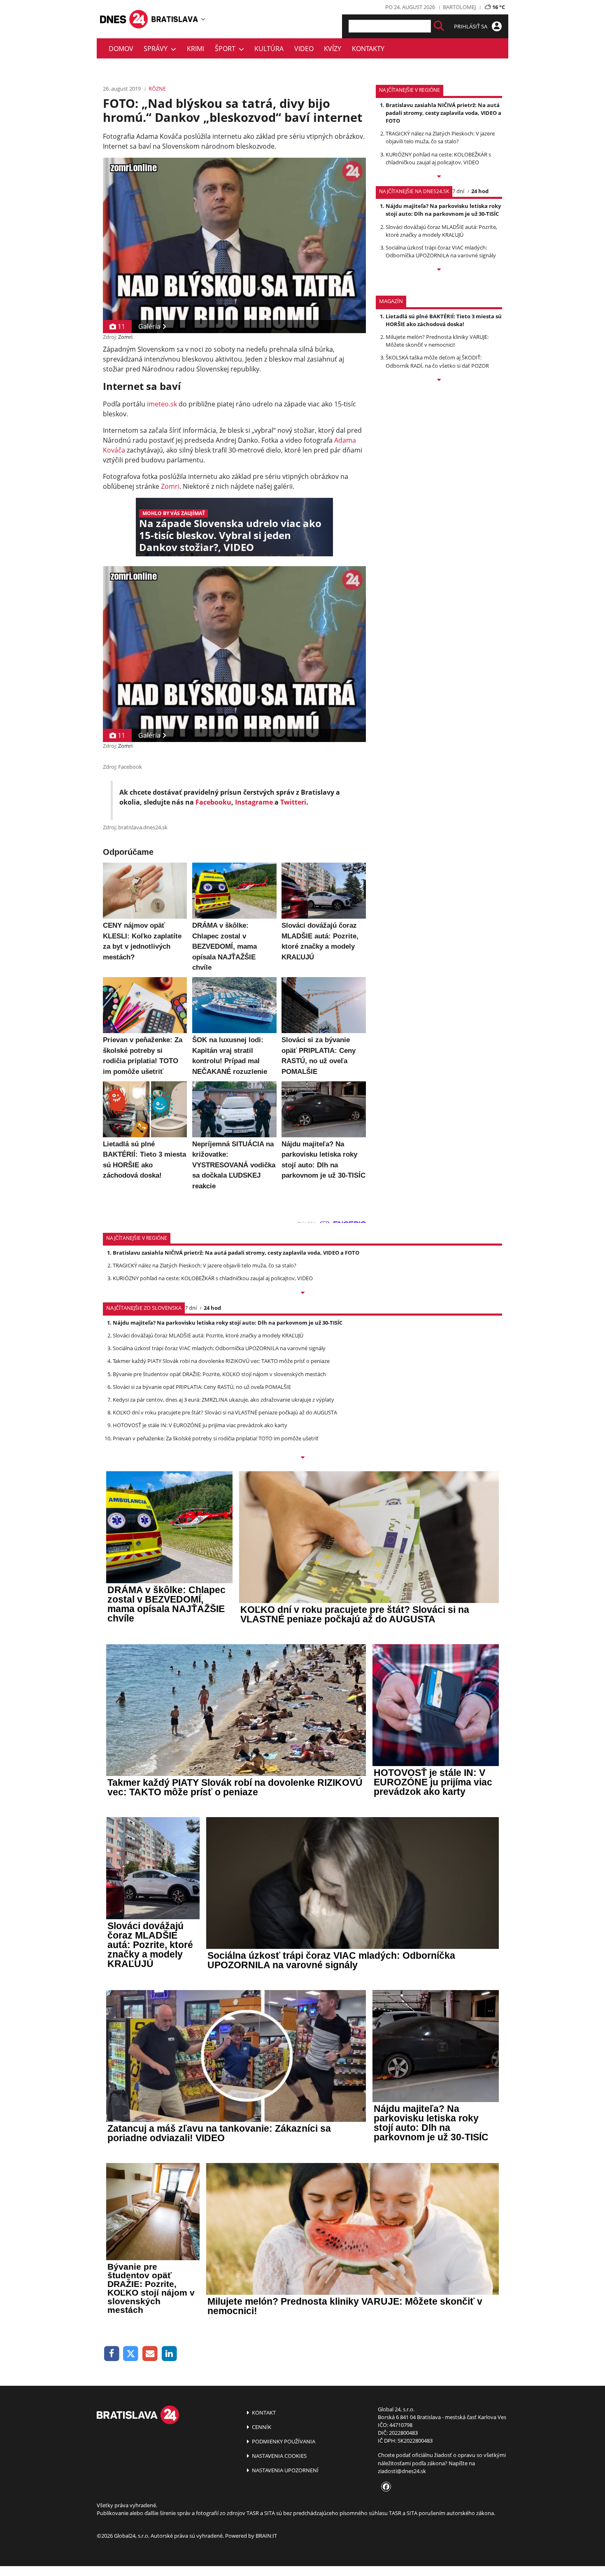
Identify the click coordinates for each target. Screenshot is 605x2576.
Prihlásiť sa (471, 26)
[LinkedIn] (169, 2354)
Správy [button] (157, 49)
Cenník (261, 2427)
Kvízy (333, 49)
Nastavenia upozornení (285, 2470)
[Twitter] (131, 2354)
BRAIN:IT (266, 2536)
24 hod (480, 191)
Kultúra (269, 49)
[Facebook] (112, 2354)
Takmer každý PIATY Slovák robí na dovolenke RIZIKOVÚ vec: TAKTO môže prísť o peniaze (221, 1361)
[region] (203, 19)
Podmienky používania (283, 2441)
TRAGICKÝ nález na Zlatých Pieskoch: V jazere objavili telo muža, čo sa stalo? (440, 137)
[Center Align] (439, 26)
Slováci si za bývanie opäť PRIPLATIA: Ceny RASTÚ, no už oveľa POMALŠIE (202, 1387)
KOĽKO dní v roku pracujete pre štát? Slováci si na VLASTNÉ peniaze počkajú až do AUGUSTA (225, 1412)
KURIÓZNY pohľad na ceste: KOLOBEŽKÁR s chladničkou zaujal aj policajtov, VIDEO (438, 158)
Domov (121, 49)
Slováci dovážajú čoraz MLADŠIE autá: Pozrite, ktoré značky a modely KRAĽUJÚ (441, 231)
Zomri (125, 337)
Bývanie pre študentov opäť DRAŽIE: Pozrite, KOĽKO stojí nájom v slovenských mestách (219, 1374)
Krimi (195, 49)
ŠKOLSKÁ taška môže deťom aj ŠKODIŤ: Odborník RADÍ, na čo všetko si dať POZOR (437, 361)
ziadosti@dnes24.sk (402, 2471)
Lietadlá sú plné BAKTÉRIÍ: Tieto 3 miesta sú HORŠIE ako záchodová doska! (444, 320)
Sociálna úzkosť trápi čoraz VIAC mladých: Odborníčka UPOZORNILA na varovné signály (441, 251)
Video (304, 49)
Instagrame (254, 802)
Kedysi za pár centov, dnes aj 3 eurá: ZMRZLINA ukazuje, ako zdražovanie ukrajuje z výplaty (223, 1400)
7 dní (458, 191)
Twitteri (293, 802)
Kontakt (263, 2413)
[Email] (150, 2354)
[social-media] (384, 2487)
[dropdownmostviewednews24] (439, 270)
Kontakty (368, 49)
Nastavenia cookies (279, 2456)
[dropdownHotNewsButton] (439, 380)
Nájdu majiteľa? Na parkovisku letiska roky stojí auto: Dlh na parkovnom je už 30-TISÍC (443, 210)
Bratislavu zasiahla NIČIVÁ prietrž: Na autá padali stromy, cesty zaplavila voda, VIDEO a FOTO (443, 113)
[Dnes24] (175, 19)
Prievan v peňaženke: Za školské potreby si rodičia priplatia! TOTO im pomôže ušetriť (216, 1438)
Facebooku (213, 802)
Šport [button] (227, 49)
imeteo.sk (162, 404)
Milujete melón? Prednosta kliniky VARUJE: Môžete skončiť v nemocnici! (437, 341)
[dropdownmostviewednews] (439, 177)
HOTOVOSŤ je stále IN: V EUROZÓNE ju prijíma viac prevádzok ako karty (200, 1425)
